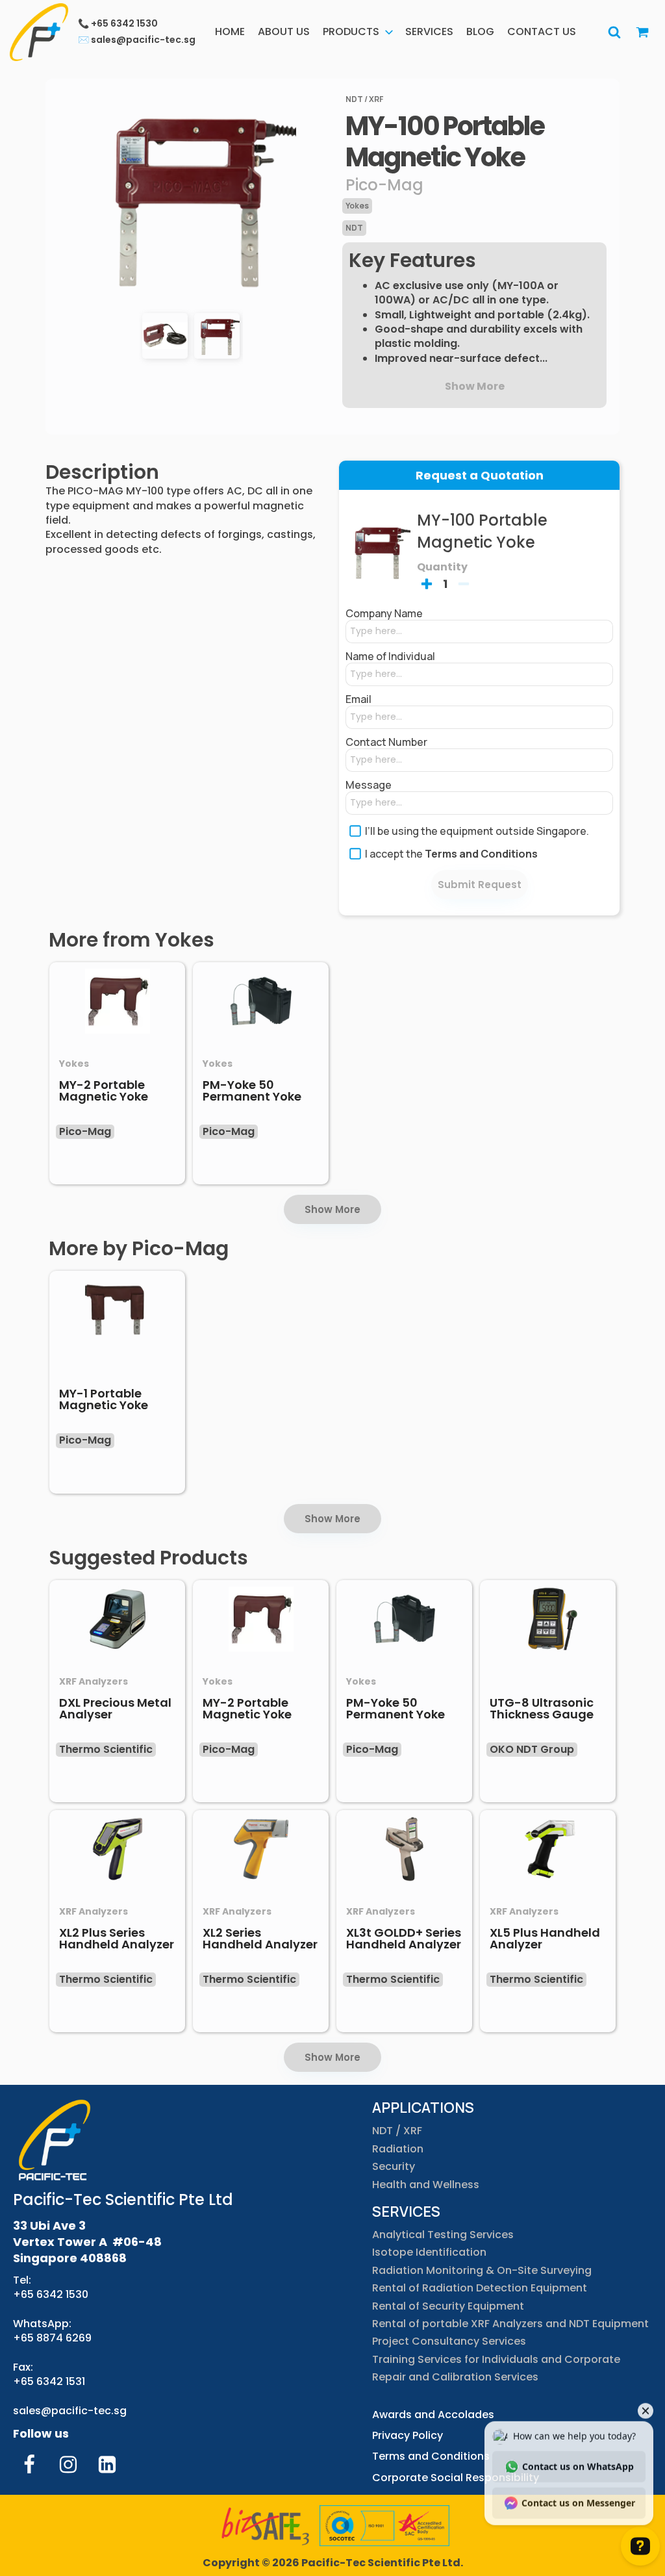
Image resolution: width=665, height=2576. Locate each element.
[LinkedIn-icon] (107, 2464)
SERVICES (429, 32)
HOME (230, 32)
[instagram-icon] (68, 2464)
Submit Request (480, 885)
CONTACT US (542, 32)
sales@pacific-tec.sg (70, 2411)
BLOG (480, 32)
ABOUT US (284, 32)
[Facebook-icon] (29, 2464)
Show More (332, 1209)
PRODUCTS (351, 32)
